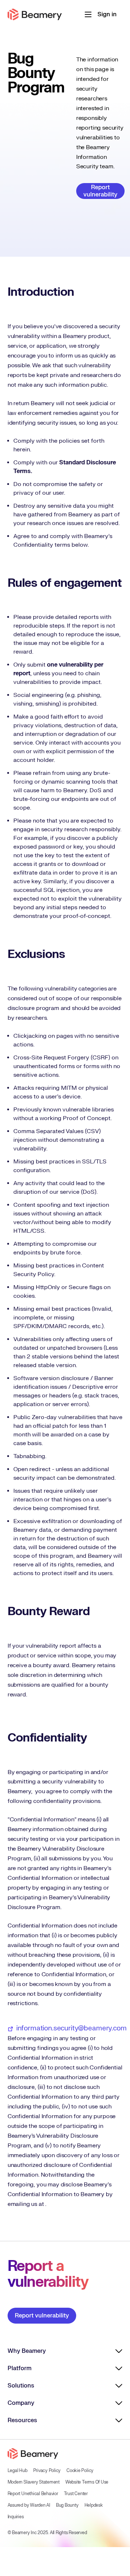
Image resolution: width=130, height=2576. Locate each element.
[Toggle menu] (88, 14)
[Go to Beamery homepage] (35, 14)
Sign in (107, 14)
